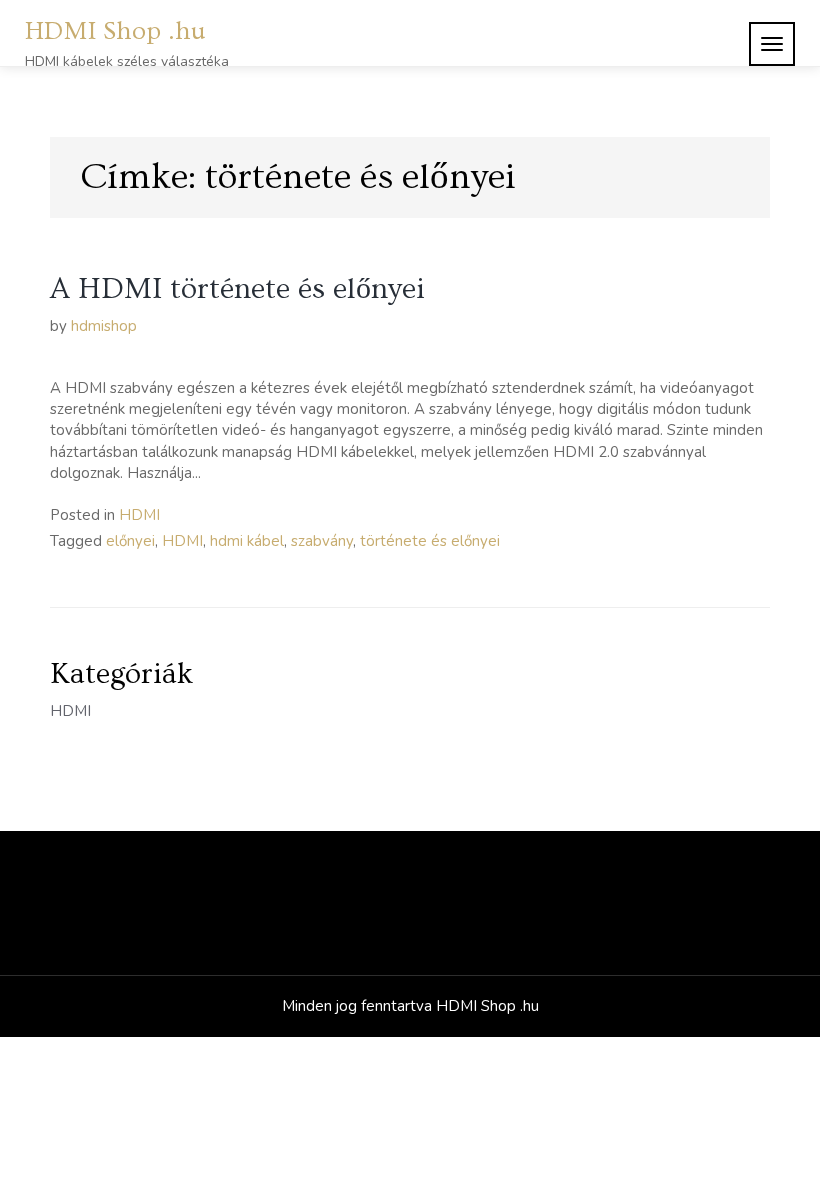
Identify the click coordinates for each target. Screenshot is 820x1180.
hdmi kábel (247, 541)
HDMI (139, 515)
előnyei (130, 541)
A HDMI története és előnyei (237, 289)
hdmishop (104, 326)
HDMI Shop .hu (115, 31)
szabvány (322, 541)
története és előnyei (430, 541)
